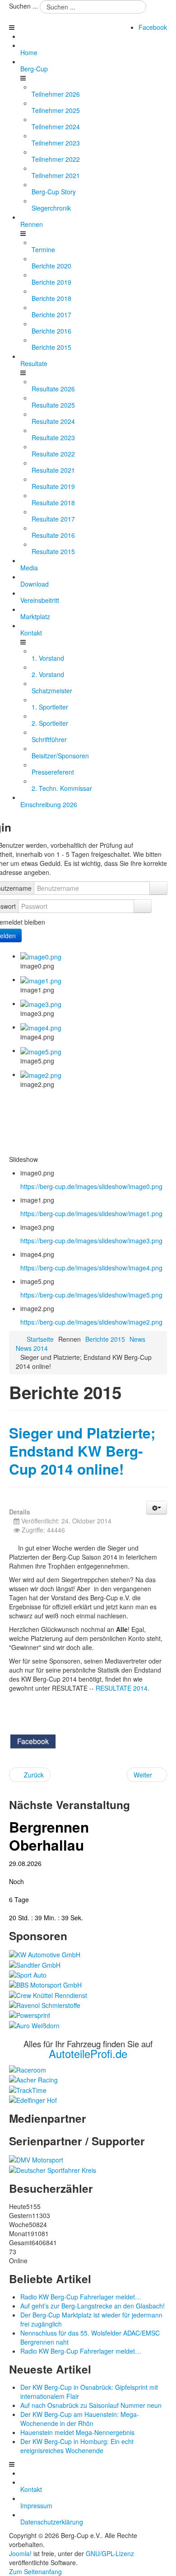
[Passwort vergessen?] (143, 906)
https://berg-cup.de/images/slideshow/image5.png (91, 1295)
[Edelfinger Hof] (33, 2099)
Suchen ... (23, 6)
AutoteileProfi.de (88, 2053)
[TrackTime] (28, 2089)
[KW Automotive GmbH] (45, 1954)
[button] (157, 1508)
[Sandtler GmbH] (35, 1964)
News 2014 (32, 1348)
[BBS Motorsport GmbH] (45, 1984)
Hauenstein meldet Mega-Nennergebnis (77, 2432)
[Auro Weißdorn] (34, 2024)
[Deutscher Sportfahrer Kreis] (53, 2169)
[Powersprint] (30, 2014)
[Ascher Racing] (33, 2079)
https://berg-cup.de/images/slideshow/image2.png (91, 1322)
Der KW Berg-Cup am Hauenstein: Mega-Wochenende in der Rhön (80, 2419)
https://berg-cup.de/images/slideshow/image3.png (91, 1241)
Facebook (153, 27)
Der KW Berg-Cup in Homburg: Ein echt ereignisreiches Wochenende (77, 2446)
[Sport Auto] (28, 1974)
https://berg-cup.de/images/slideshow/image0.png (91, 1186)
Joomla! (20, 2553)
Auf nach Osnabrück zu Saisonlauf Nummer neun (91, 2405)
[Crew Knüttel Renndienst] (48, 1994)
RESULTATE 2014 (122, 1688)
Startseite (40, 1339)
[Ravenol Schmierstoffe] (45, 2004)
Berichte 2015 (105, 1339)
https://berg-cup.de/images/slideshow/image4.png (91, 1268)
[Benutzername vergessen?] (158, 888)
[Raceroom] (28, 2069)
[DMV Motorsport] (36, 2159)
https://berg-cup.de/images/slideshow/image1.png (91, 1213)
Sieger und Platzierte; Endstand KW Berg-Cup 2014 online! (82, 1451)
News (137, 1339)
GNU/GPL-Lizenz (110, 2553)
